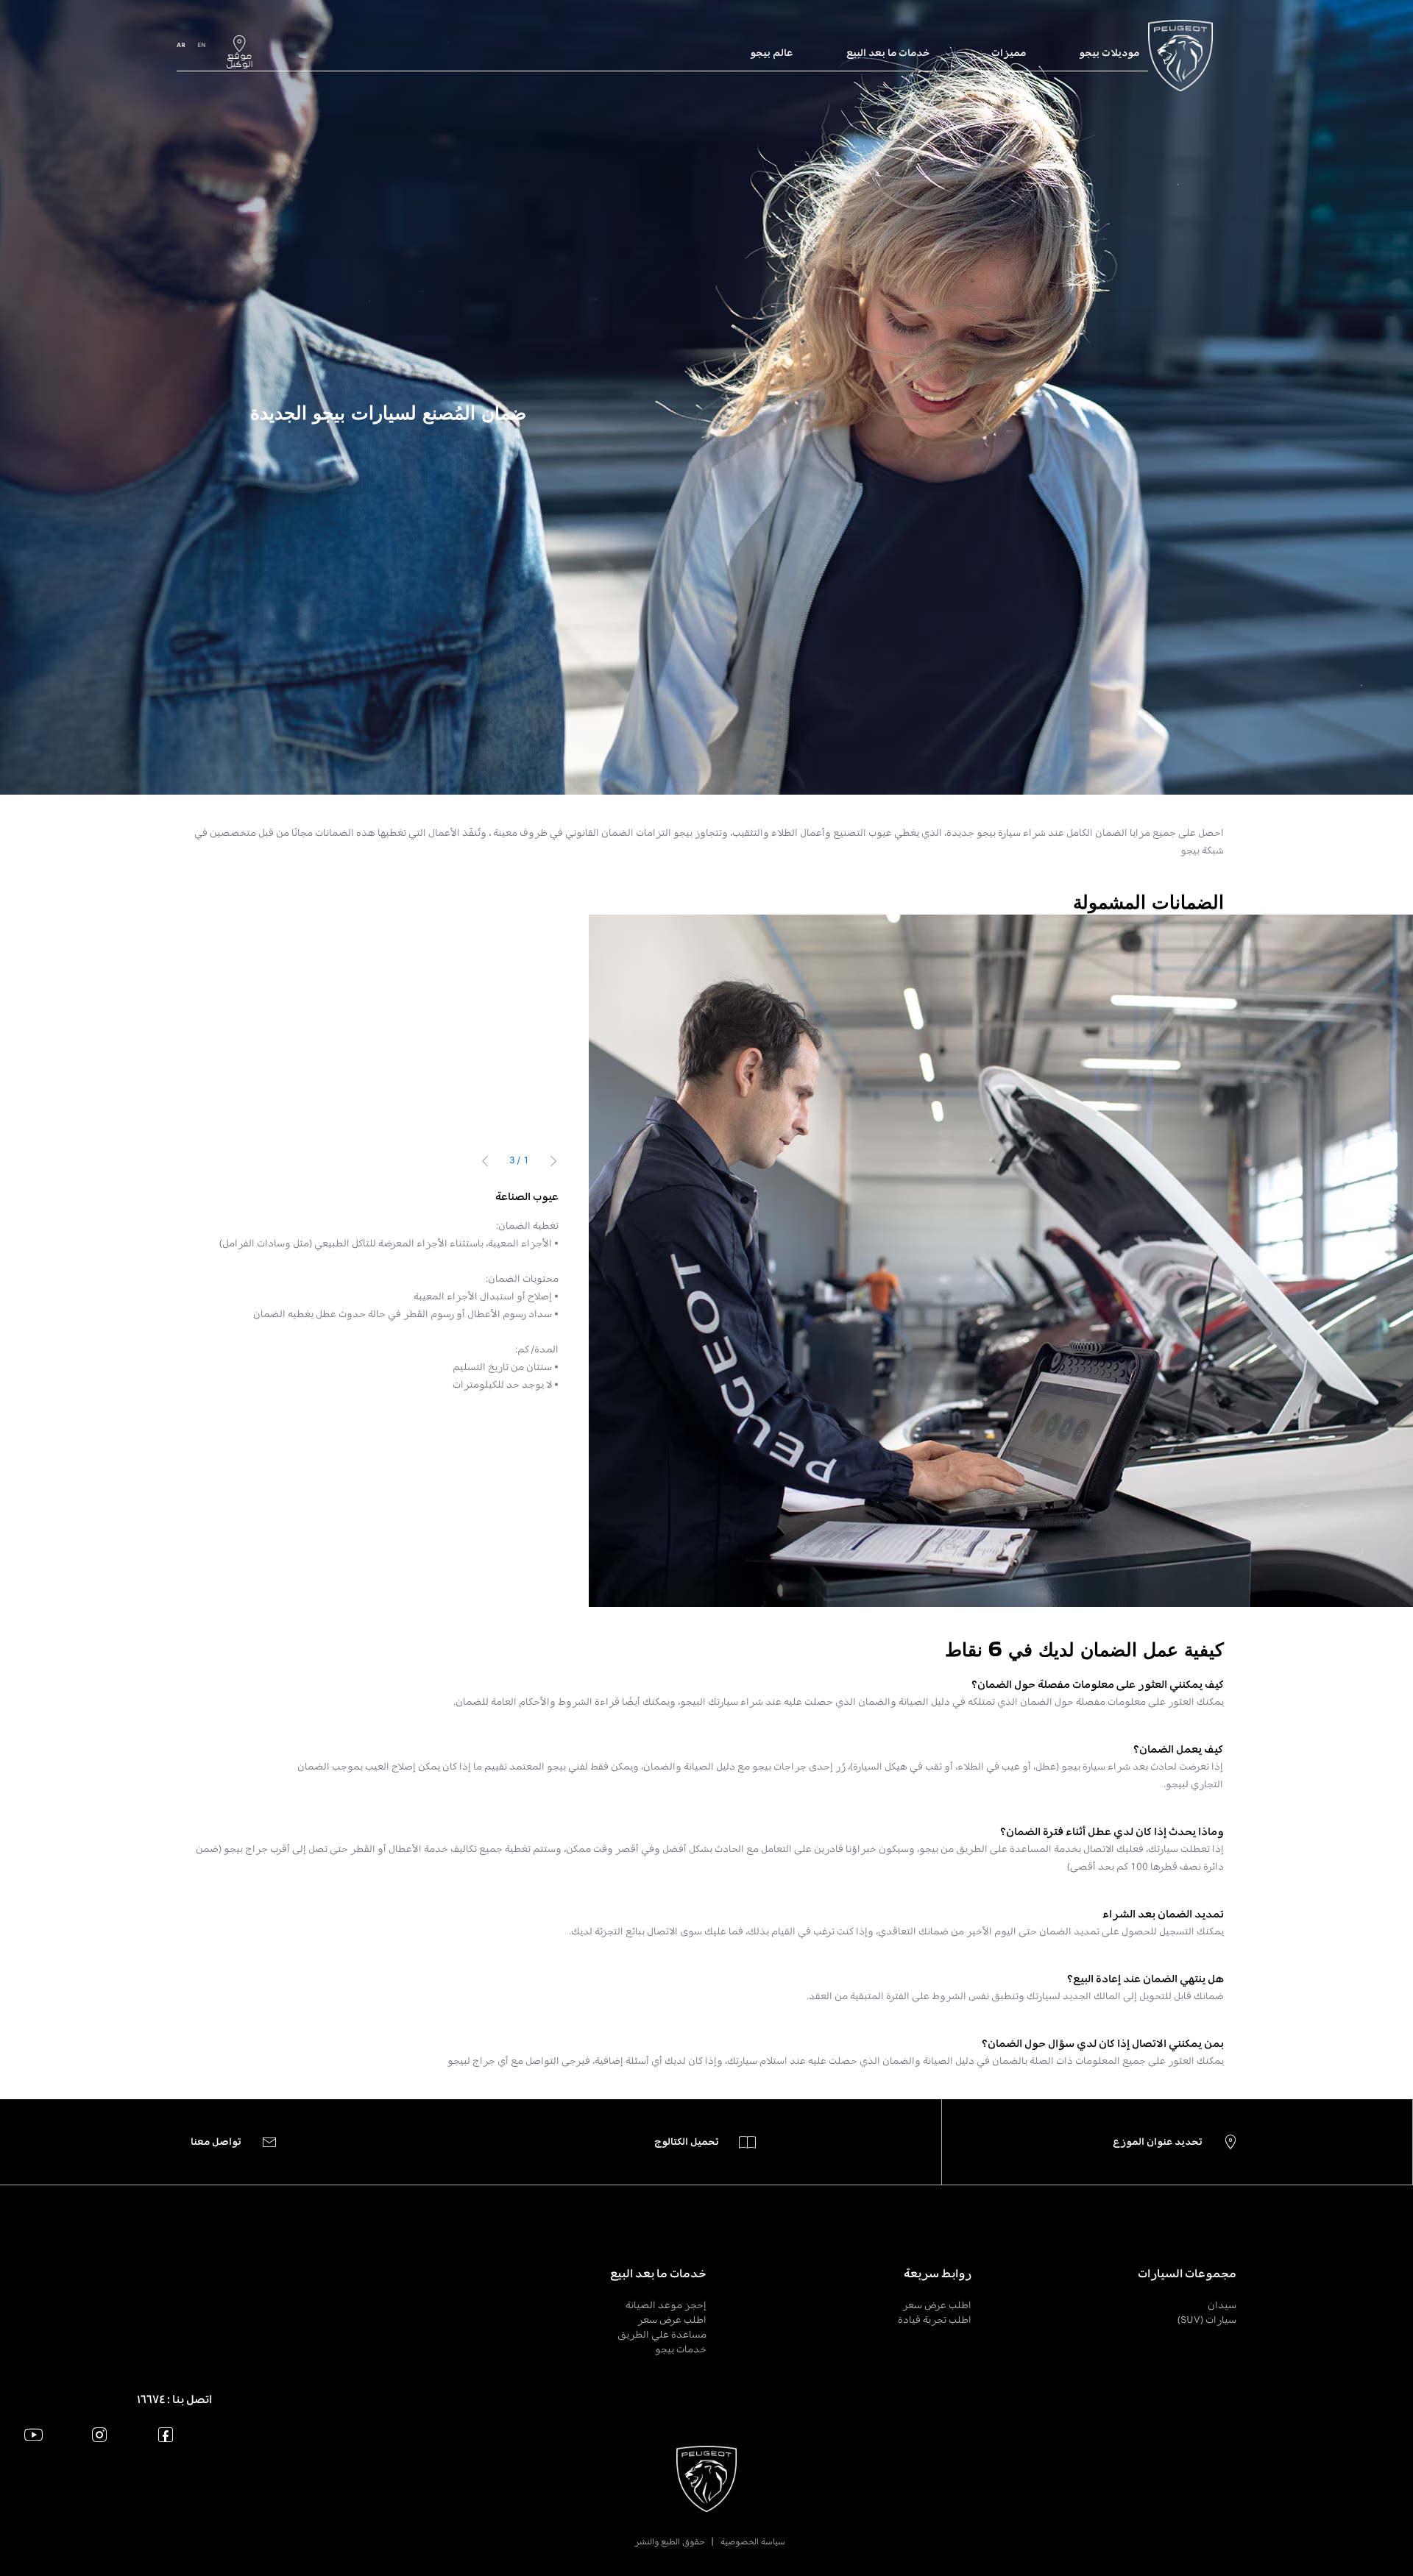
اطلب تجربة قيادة (935, 2320)
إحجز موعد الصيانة (666, 2305)
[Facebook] (166, 2434)
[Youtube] (33, 2434)
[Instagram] (100, 2434)
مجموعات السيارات (1187, 2274)
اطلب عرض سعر (937, 2305)
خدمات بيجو (681, 2349)
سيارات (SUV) (1207, 2320)
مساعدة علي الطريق (662, 2334)
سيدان (1222, 2305)
